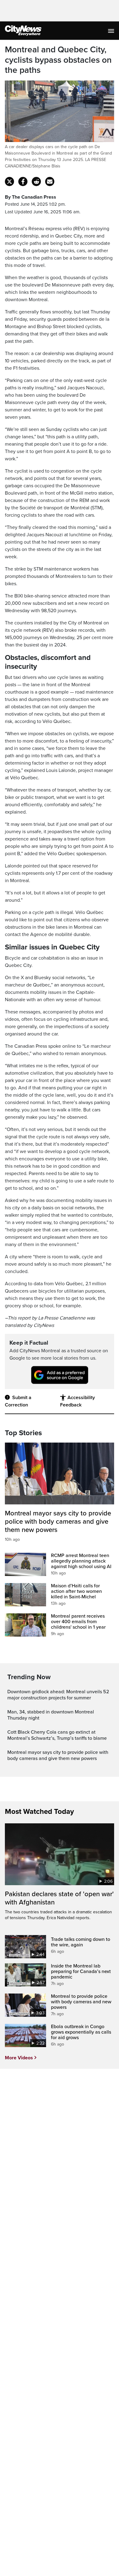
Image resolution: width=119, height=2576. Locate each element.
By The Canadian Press (31, 197)
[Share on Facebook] (23, 182)
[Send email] (50, 182)
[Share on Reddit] (36, 182)
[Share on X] (9, 182)
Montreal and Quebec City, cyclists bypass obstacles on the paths (58, 60)
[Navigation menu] (112, 31)
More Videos (19, 2058)
